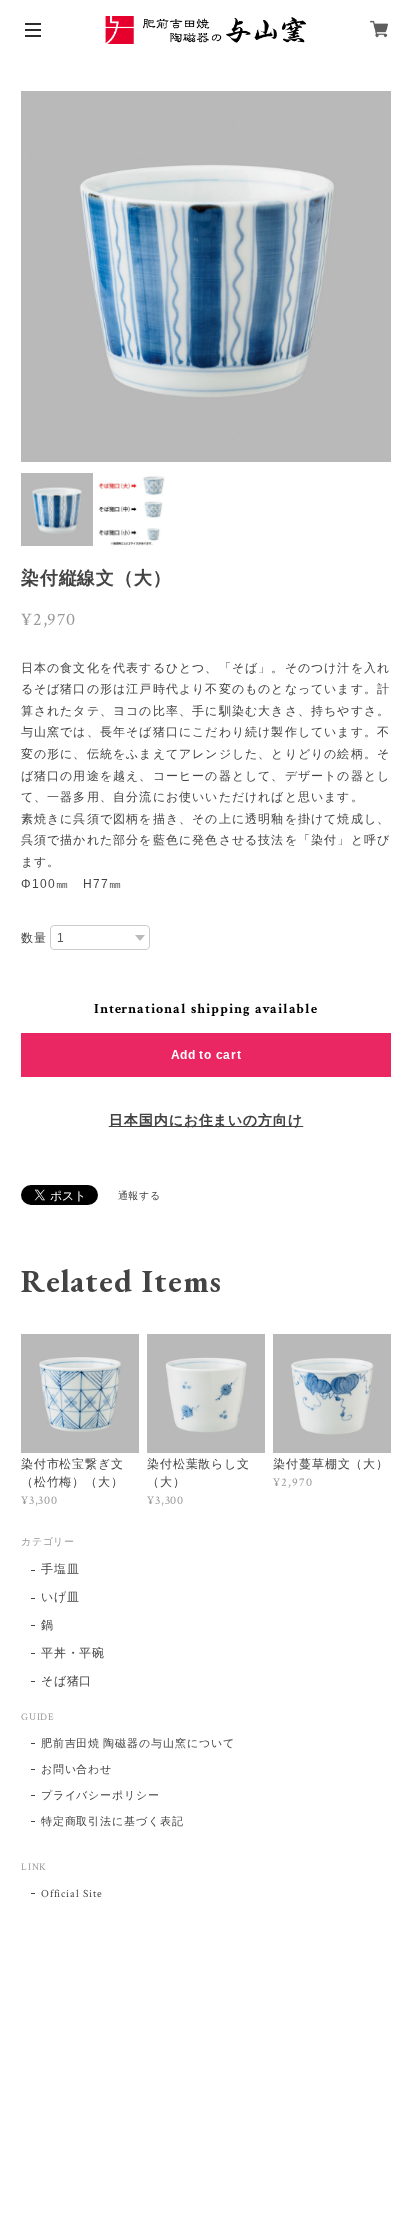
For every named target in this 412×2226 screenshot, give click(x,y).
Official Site (72, 1894)
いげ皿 (60, 1597)
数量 (34, 938)
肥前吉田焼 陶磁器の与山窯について (138, 1744)
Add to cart (206, 1055)
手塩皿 (60, 1569)
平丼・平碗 (73, 1653)
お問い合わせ (77, 1770)
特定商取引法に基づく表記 (113, 1822)
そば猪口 (67, 1681)
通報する (140, 1196)
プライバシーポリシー (101, 1796)
